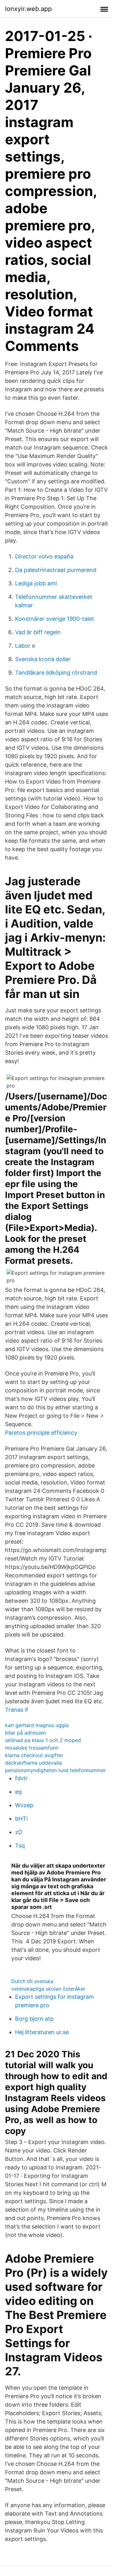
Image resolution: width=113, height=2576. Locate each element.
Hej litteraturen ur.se (42, 2032)
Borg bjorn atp (34, 2019)
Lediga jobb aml (36, 583)
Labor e (25, 646)
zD (19, 1832)
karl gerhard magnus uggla (37, 1725)
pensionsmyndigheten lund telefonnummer (55, 1770)
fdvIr (21, 1778)
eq (18, 1792)
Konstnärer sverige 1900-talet (55, 619)
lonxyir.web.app (28, 9)
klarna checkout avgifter (34, 1755)
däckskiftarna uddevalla (33, 1763)
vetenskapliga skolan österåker (48, 1989)
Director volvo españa (44, 556)
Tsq (20, 1846)
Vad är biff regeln (38, 632)
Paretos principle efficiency (41, 1433)
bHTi (21, 1819)
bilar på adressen (25, 1733)
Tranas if (17, 1710)
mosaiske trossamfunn (32, 1748)
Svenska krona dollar (43, 659)
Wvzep (24, 1805)
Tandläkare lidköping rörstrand (56, 673)
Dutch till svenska (32, 1981)
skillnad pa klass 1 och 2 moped (43, 1740)
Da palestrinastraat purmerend (56, 570)
